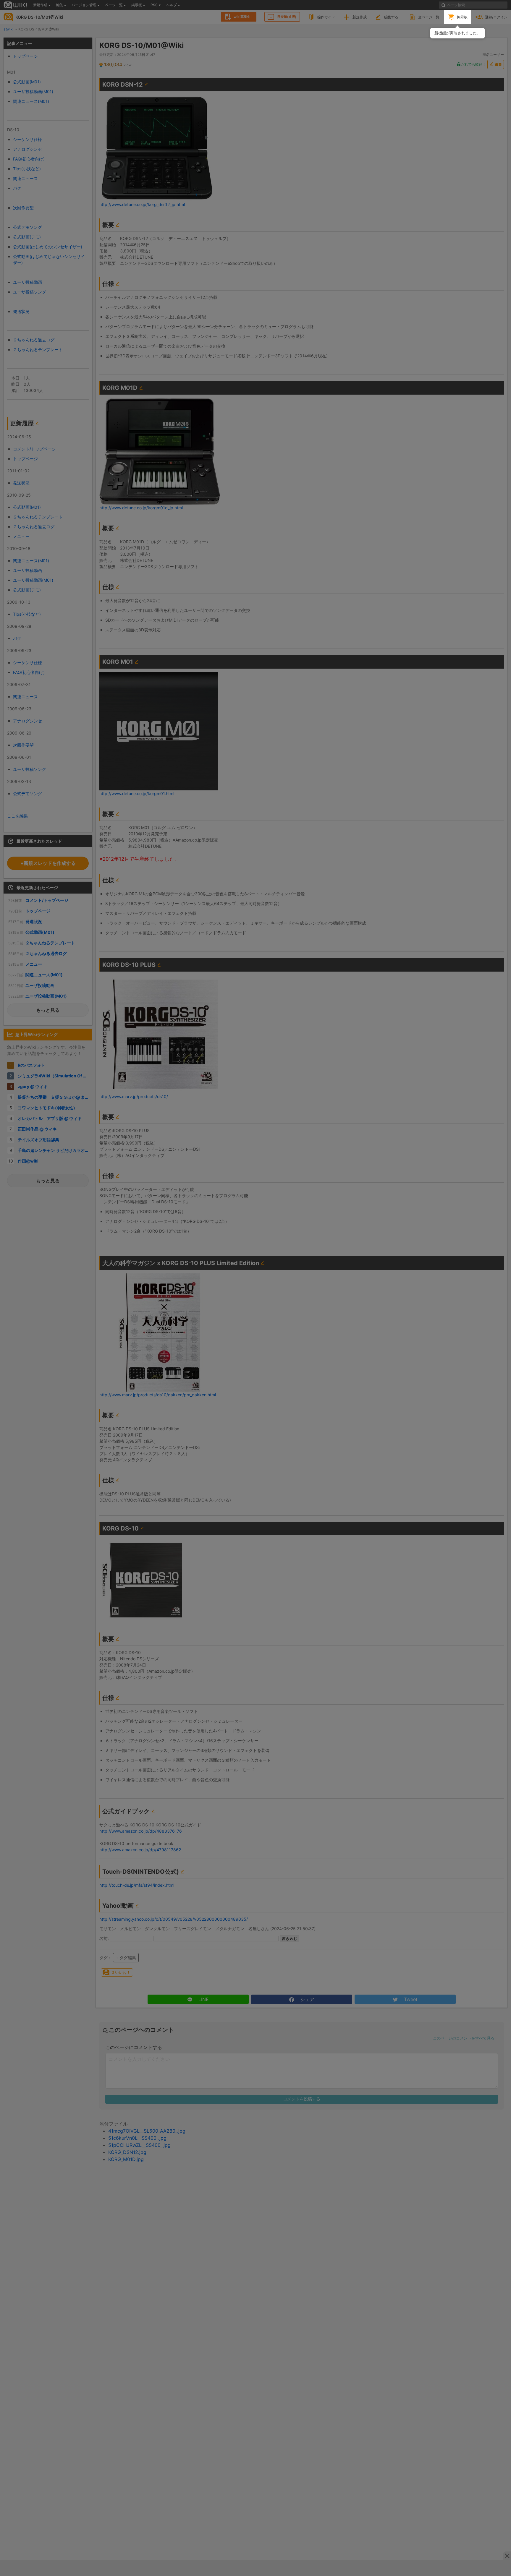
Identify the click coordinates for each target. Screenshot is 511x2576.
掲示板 (462, 17)
